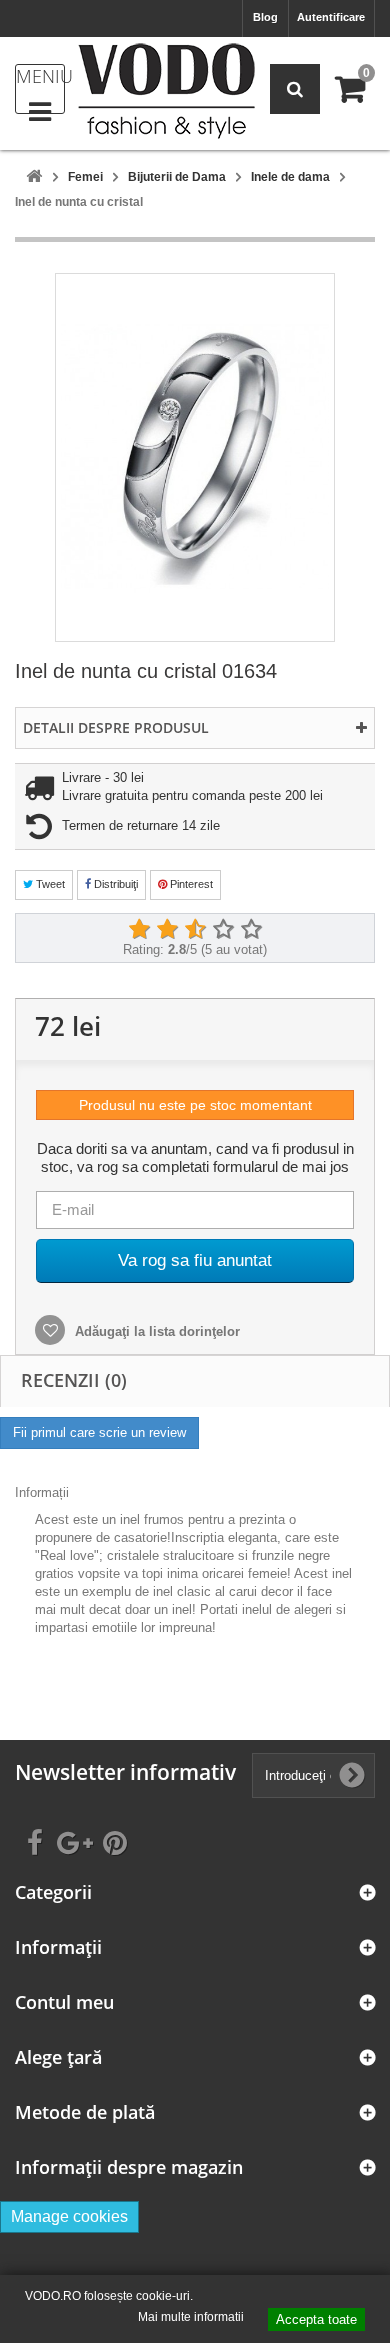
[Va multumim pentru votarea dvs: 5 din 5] (251, 930)
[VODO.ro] (166, 91)
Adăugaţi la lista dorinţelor (155, 1331)
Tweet (49, 884)
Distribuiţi (114, 884)
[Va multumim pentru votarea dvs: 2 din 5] (167, 930)
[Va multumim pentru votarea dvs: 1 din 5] (139, 930)
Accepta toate (316, 2319)
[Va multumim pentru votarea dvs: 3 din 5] (195, 930)
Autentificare (331, 17)
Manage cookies (69, 2216)
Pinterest (190, 884)
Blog (265, 17)
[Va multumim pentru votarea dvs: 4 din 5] (223, 930)
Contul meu (64, 2002)
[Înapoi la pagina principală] (34, 177)
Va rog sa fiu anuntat (195, 1260)
